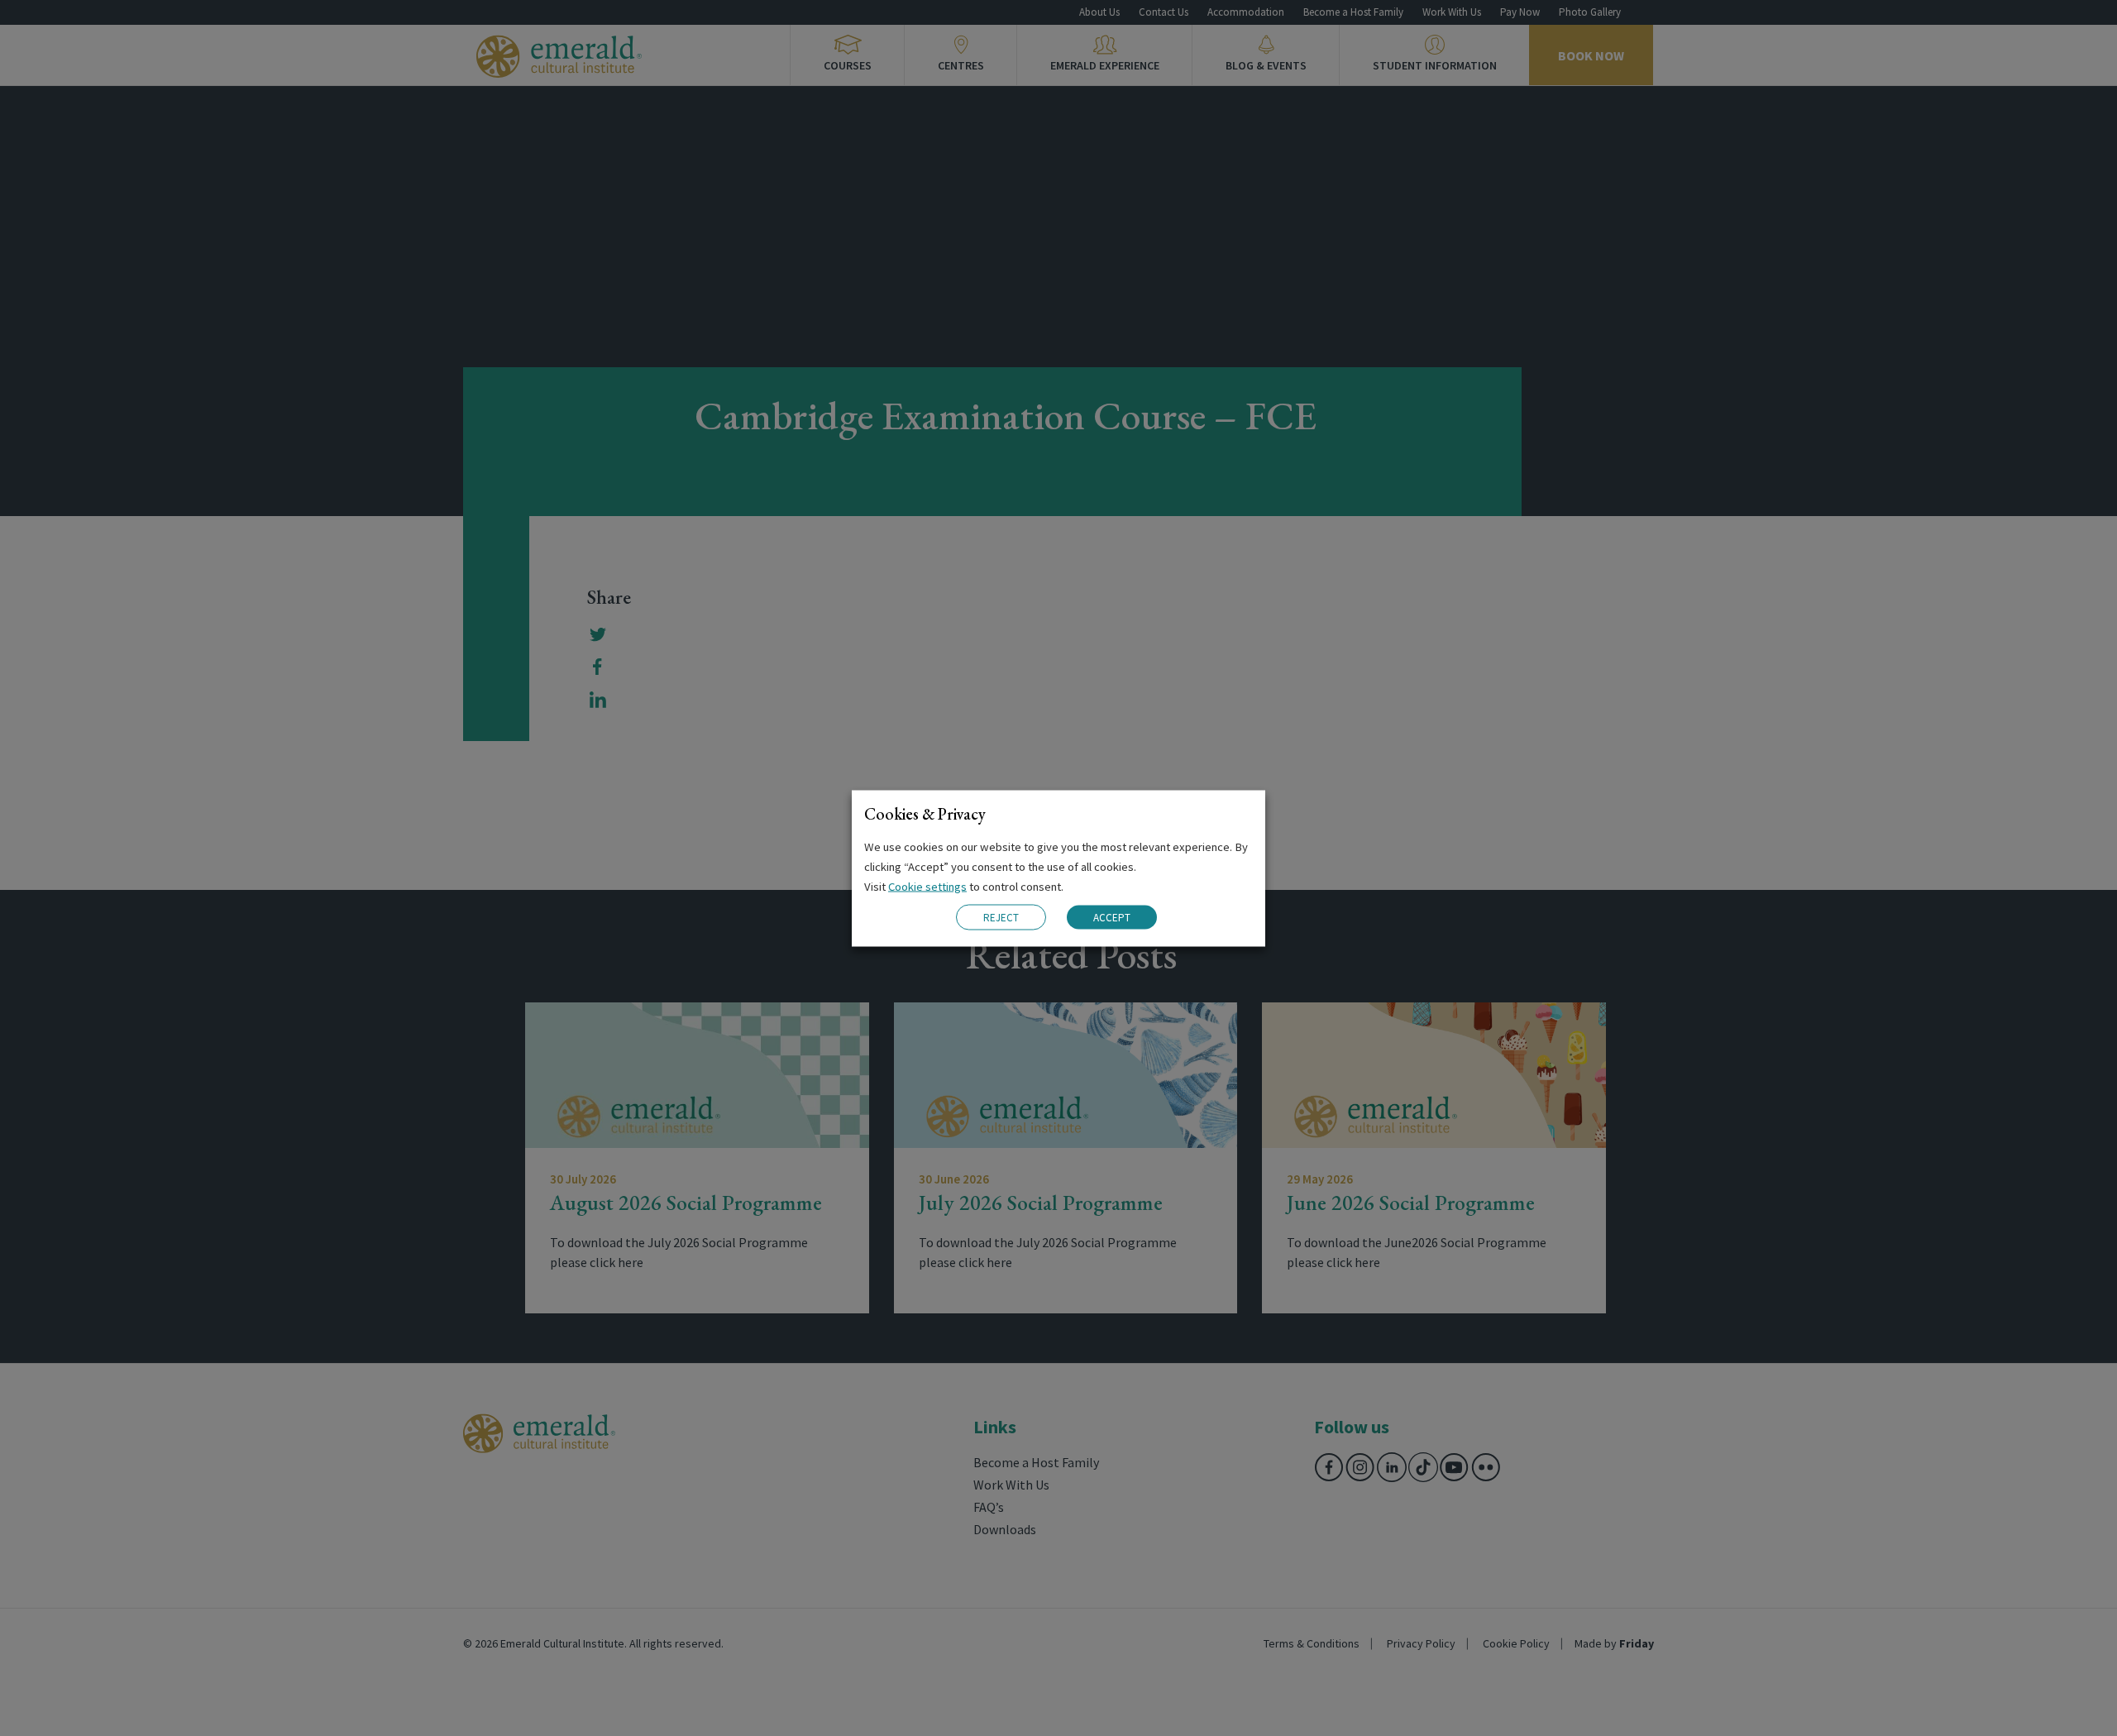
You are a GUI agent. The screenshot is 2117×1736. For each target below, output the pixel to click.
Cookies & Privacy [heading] (925, 813)
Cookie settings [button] (927, 886)
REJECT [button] (1001, 917)
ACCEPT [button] (1112, 918)
